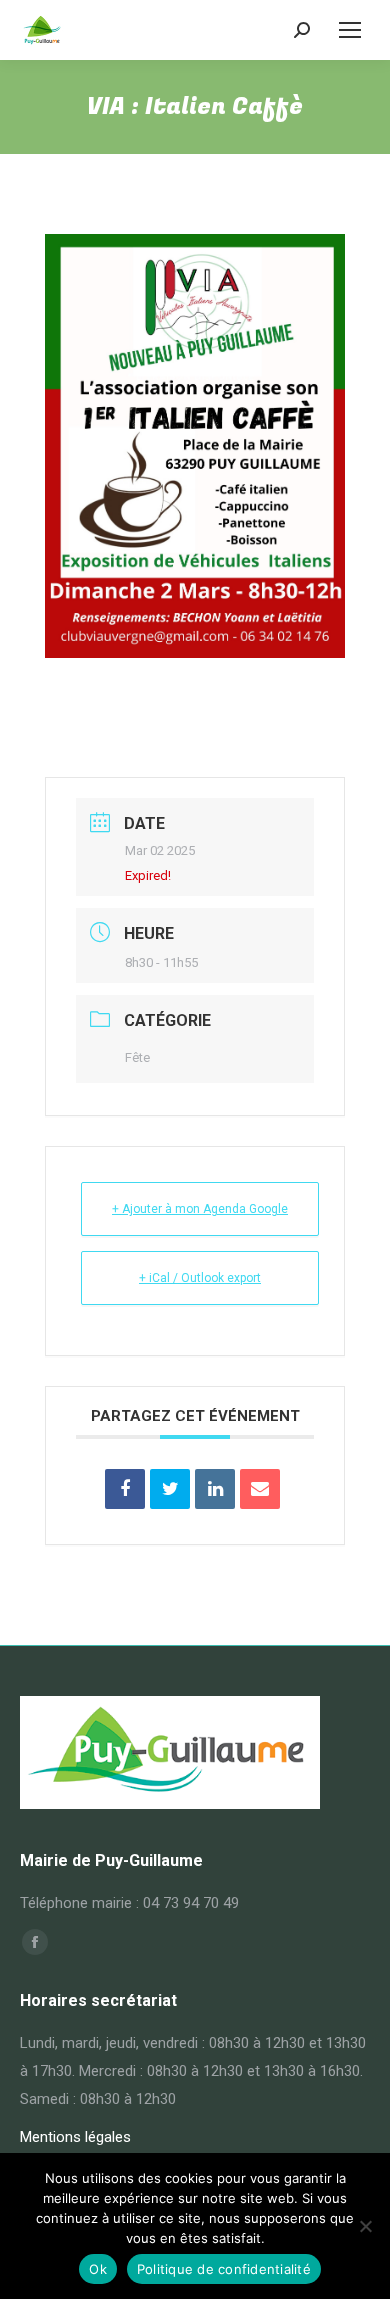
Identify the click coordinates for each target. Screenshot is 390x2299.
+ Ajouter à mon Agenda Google (200, 1209)
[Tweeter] (170, 1489)
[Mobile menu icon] (350, 30)
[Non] (365, 2226)
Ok (98, 2269)
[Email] (260, 1489)
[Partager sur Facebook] (125, 1489)
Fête (137, 1057)
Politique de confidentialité (224, 2269)
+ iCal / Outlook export (200, 1278)
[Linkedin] (215, 1489)
